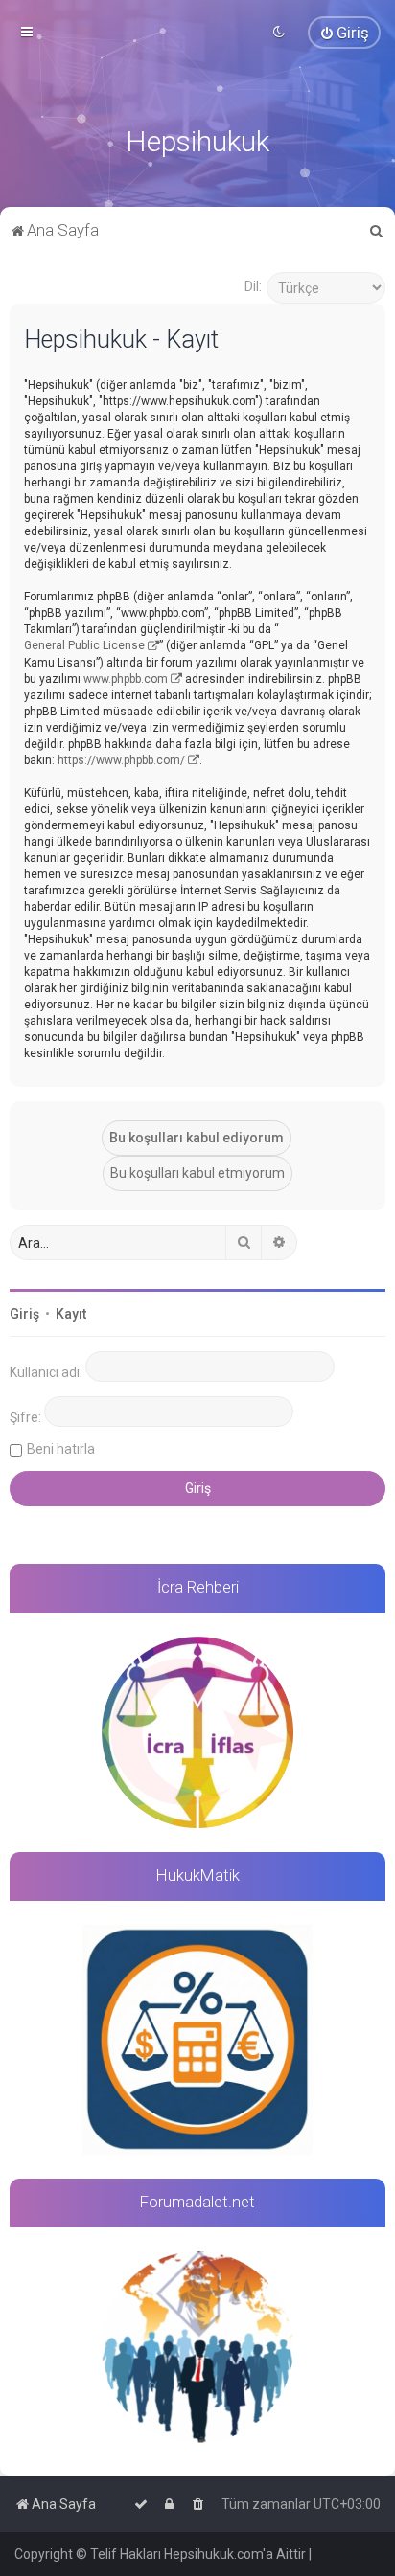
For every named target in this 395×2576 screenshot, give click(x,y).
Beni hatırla (61, 1449)
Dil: (253, 286)
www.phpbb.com (126, 679)
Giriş (24, 1314)
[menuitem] (344, 33)
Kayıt (71, 1314)
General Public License (84, 645)
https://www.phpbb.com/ (121, 760)
